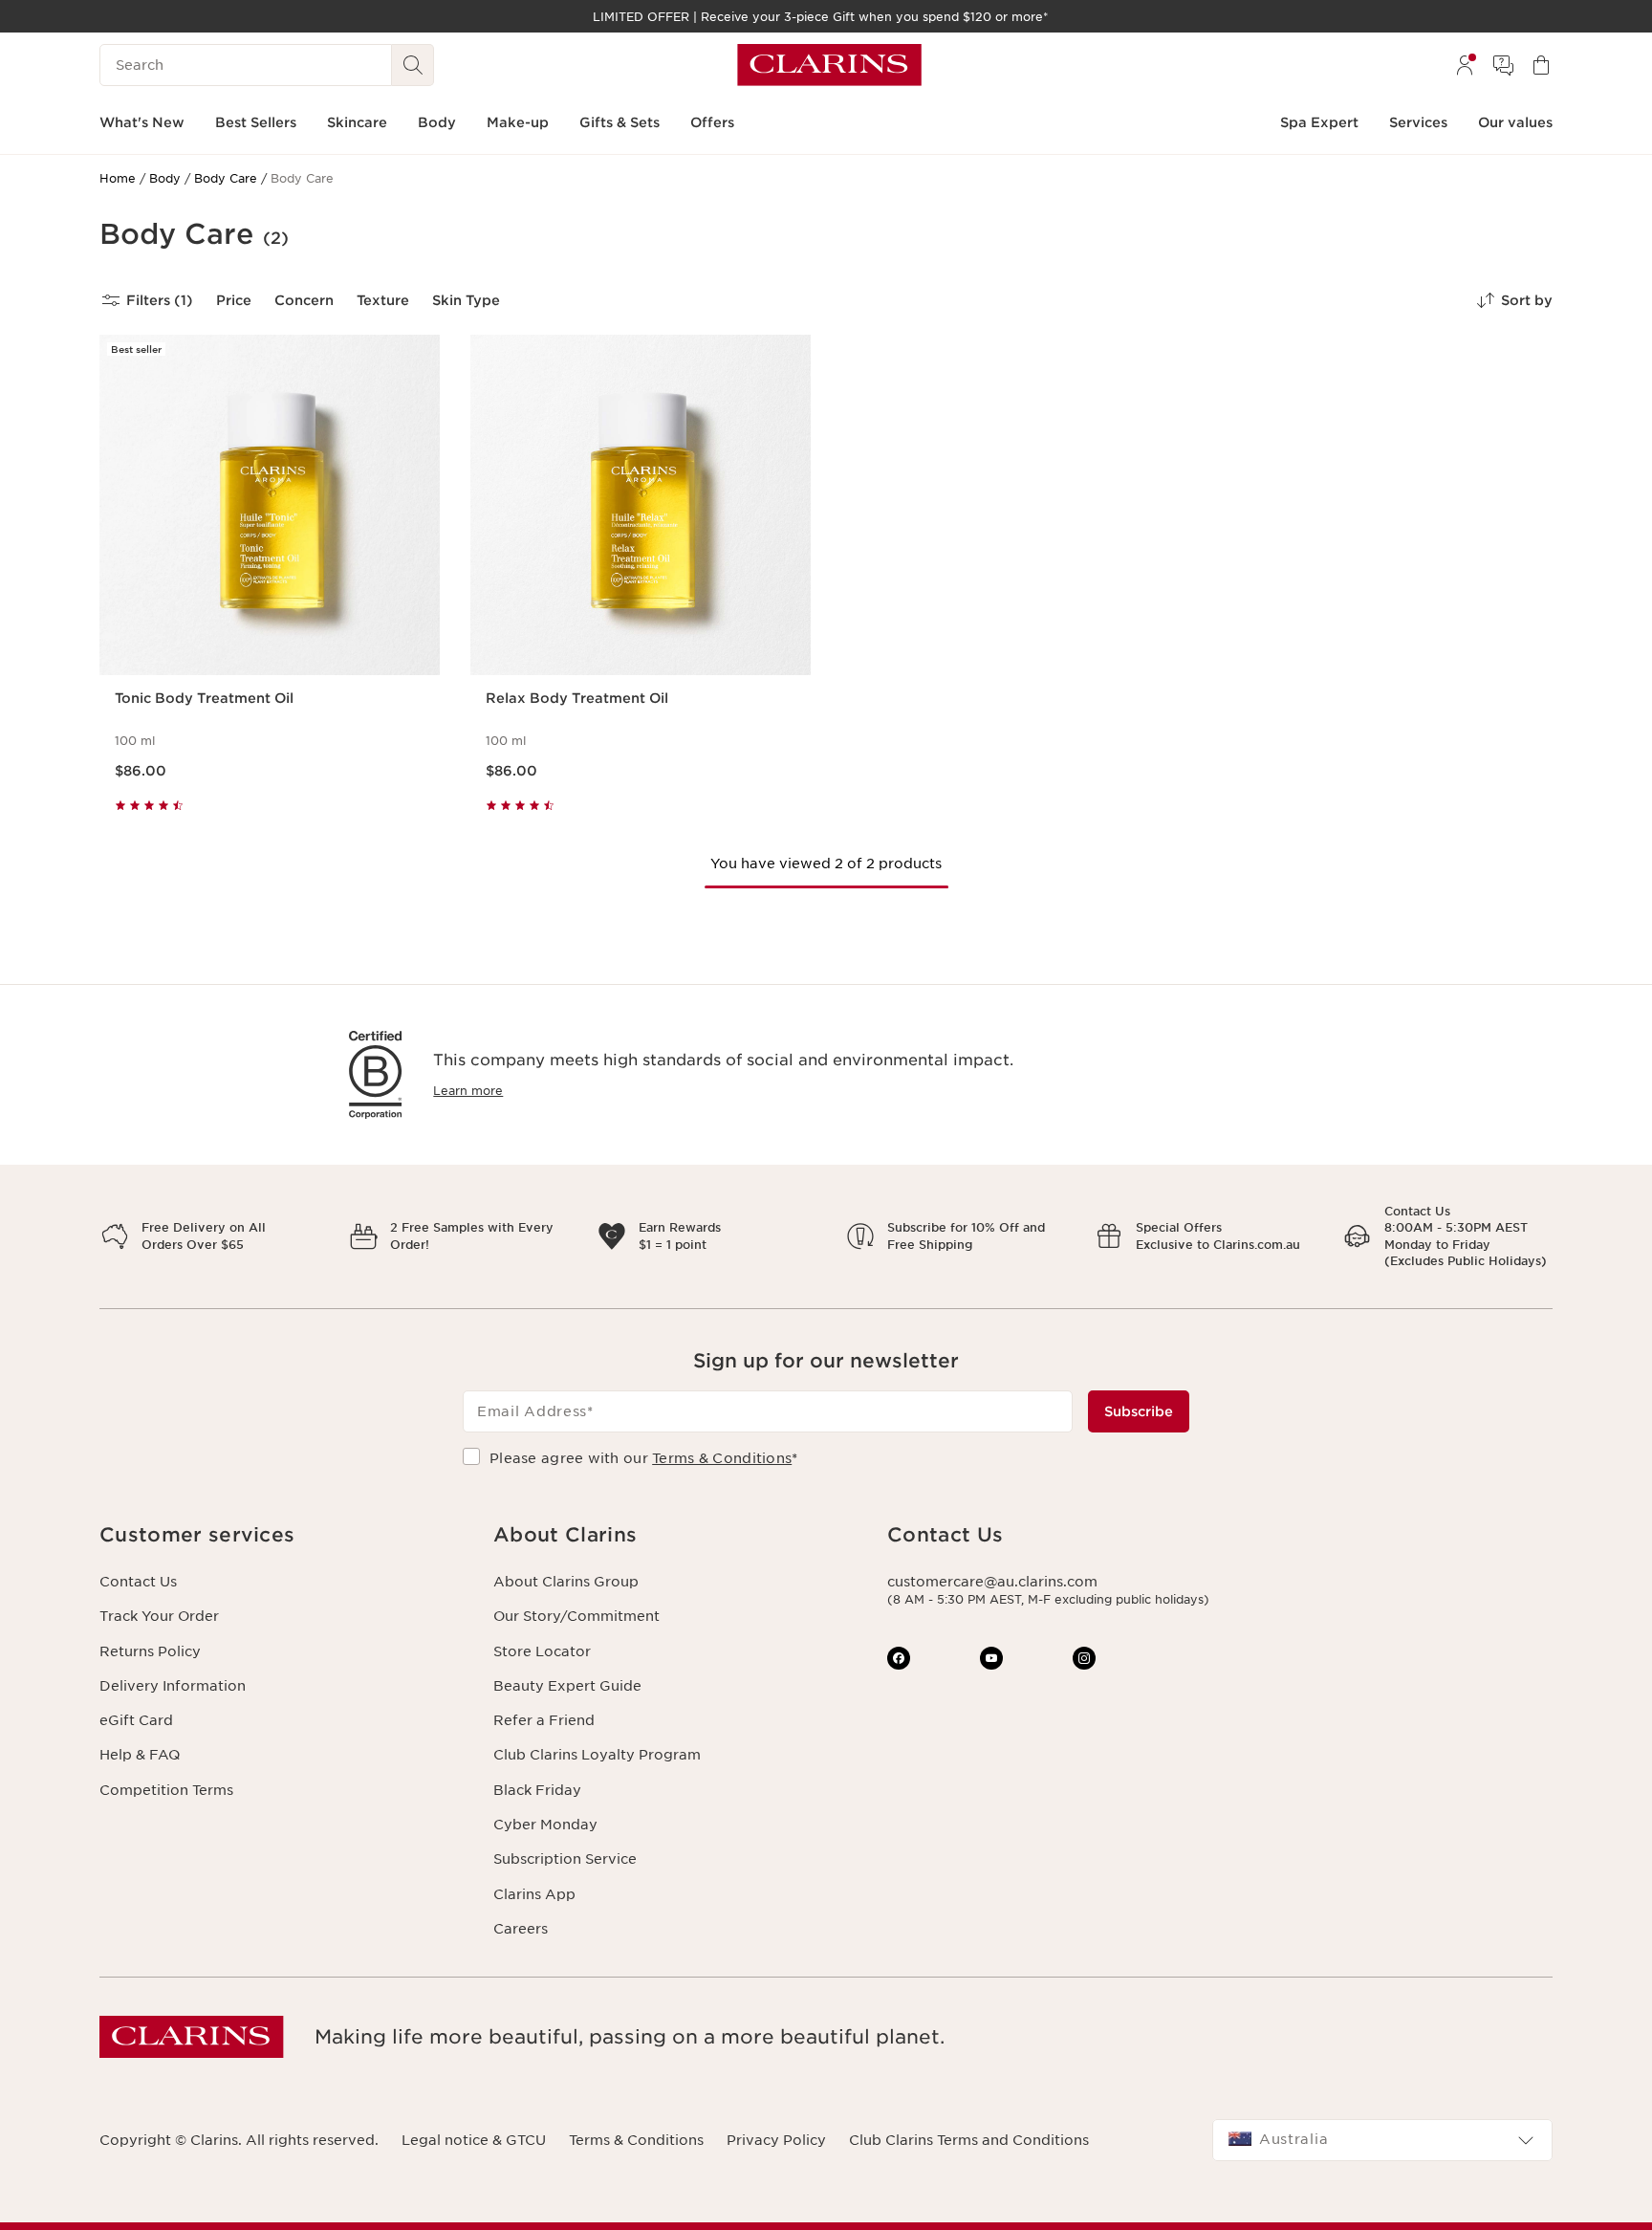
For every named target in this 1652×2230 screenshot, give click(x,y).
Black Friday (537, 1790)
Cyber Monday (545, 1825)
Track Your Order (159, 1616)
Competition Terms (166, 1790)
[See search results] (413, 65)
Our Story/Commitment (576, 1616)
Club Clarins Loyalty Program (597, 1755)
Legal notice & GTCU (474, 2140)
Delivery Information (173, 1686)
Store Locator (542, 1651)
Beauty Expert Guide (567, 1686)
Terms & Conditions (722, 1458)
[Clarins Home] (829, 65)
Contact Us (138, 1582)
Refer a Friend (544, 1720)
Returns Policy (150, 1651)
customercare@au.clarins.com (992, 1582)
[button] (281, 1535)
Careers (521, 1929)
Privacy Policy (776, 2140)
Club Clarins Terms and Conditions (969, 2140)
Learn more (468, 1091)
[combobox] (1382, 2140)
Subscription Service (565, 1859)
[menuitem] (1465, 65)
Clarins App (534, 1894)
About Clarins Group (566, 1582)
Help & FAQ (140, 1755)
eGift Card (136, 1720)
